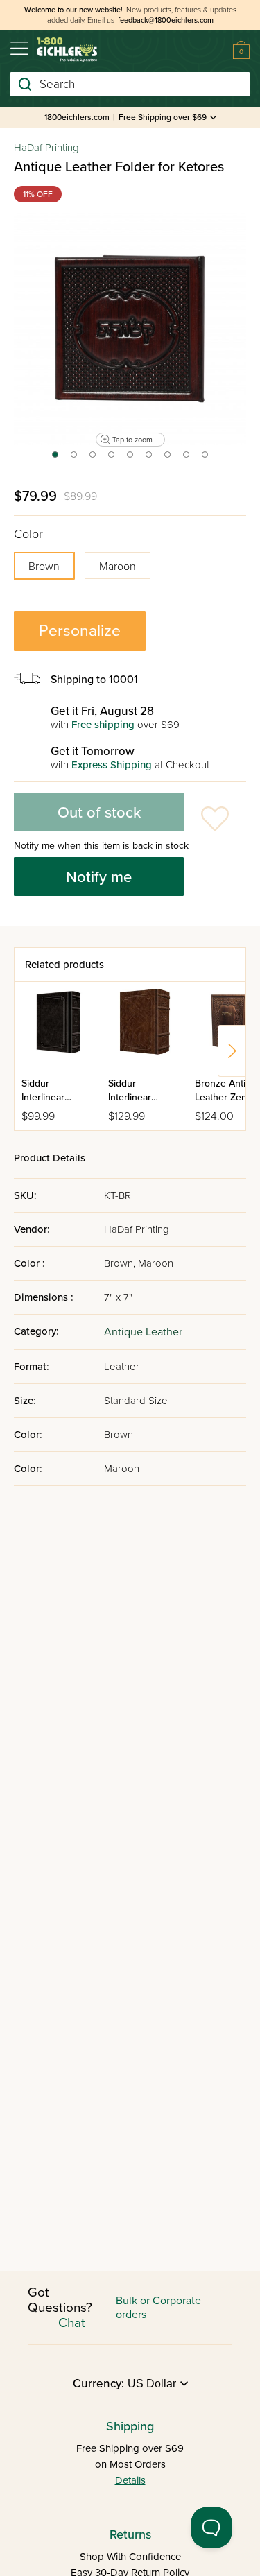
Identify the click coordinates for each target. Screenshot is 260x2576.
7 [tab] (168, 459)
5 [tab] (131, 459)
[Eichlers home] (67, 50)
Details (130, 2480)
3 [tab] (93, 459)
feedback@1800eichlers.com (166, 20)
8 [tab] (187, 459)
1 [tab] (54, 459)
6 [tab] (149, 459)
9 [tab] (206, 459)
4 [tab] (112, 459)
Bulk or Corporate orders (158, 2308)
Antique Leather (143, 1332)
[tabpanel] (130, 329)
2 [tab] (75, 459)
